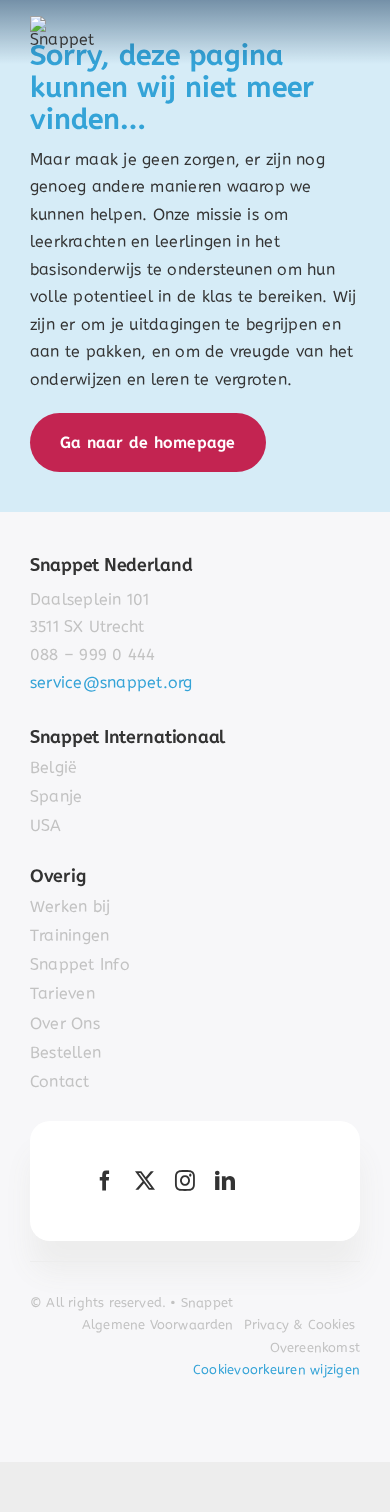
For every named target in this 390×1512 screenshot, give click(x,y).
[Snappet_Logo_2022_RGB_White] (66, 23)
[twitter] (145, 1181)
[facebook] (105, 1181)
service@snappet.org (111, 682)
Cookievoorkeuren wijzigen (276, 1369)
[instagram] (185, 1181)
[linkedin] (225, 1181)
